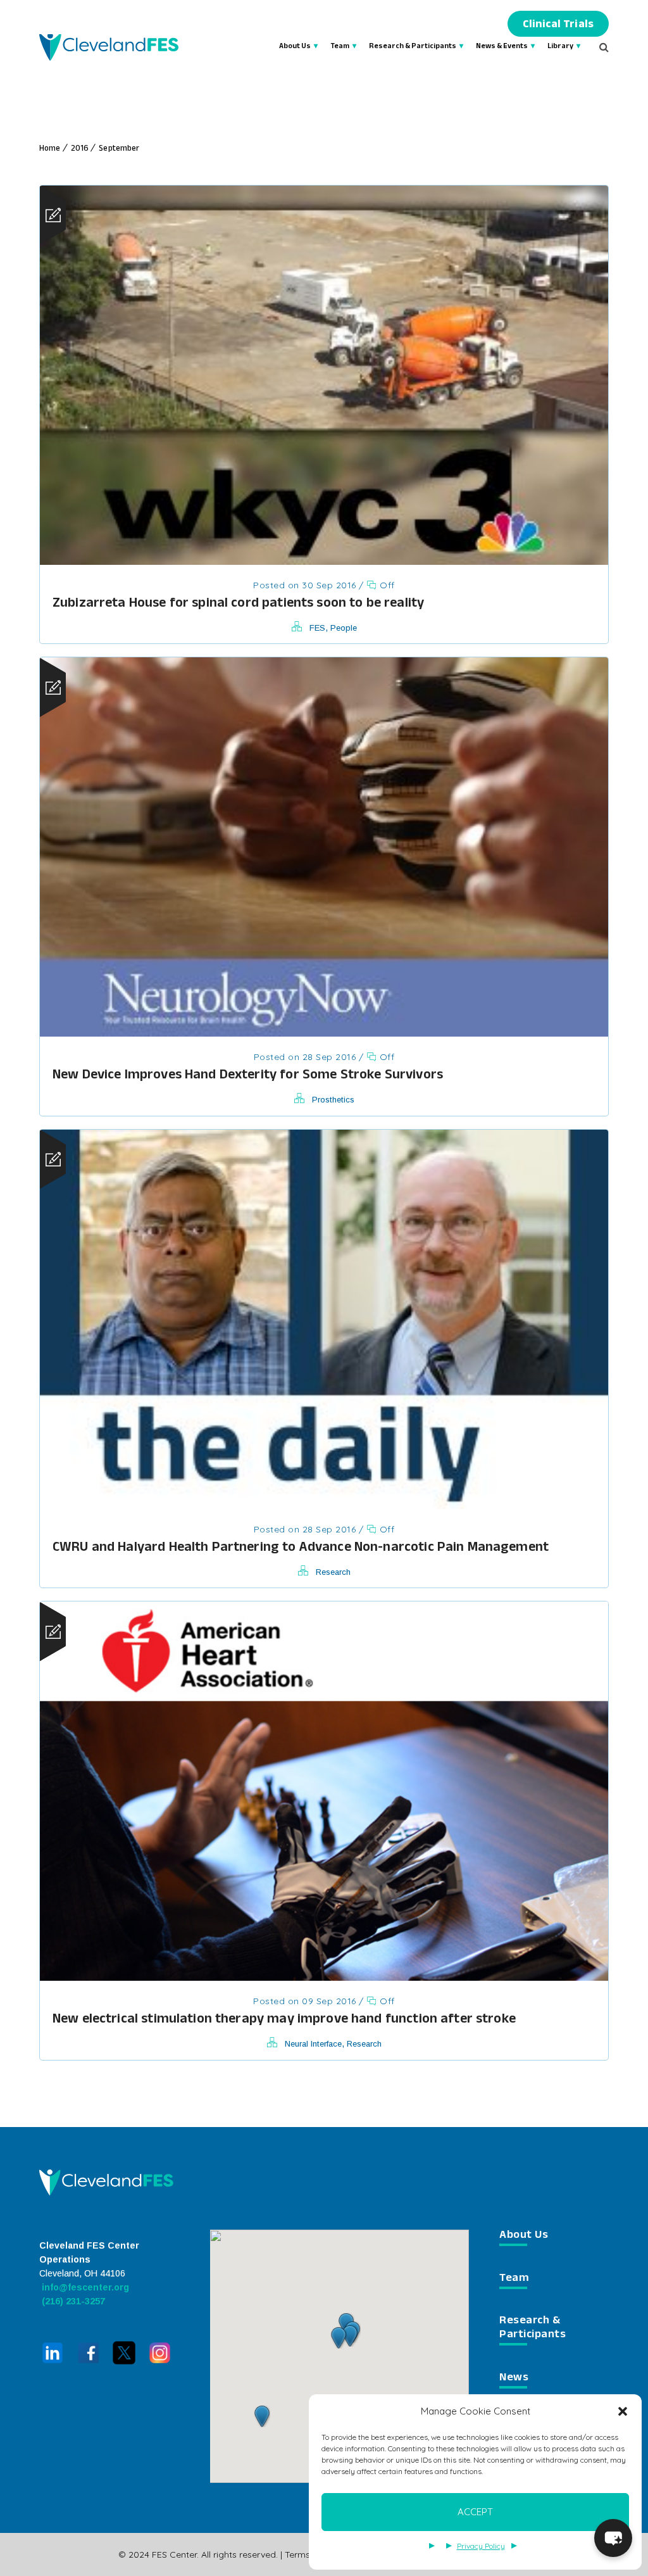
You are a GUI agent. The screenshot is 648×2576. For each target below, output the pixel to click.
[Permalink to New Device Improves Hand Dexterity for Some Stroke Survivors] (324, 1032)
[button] (623, 2411)
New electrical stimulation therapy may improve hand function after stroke (284, 2020)
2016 (80, 149)
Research (333, 1572)
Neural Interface (313, 2044)
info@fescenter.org (84, 2287)
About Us (295, 47)
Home (50, 149)
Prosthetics (333, 1100)
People (344, 628)
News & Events (502, 47)
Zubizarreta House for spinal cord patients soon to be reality (238, 604)
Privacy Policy (481, 2546)
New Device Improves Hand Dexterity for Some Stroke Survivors (248, 1076)
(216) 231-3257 (72, 2301)
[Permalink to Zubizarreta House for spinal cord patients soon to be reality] (324, 561)
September (119, 149)
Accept (475, 2512)
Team (340, 47)
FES (317, 628)
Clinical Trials (558, 26)
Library (560, 47)
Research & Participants (413, 47)
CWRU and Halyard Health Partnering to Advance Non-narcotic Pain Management (301, 1549)
